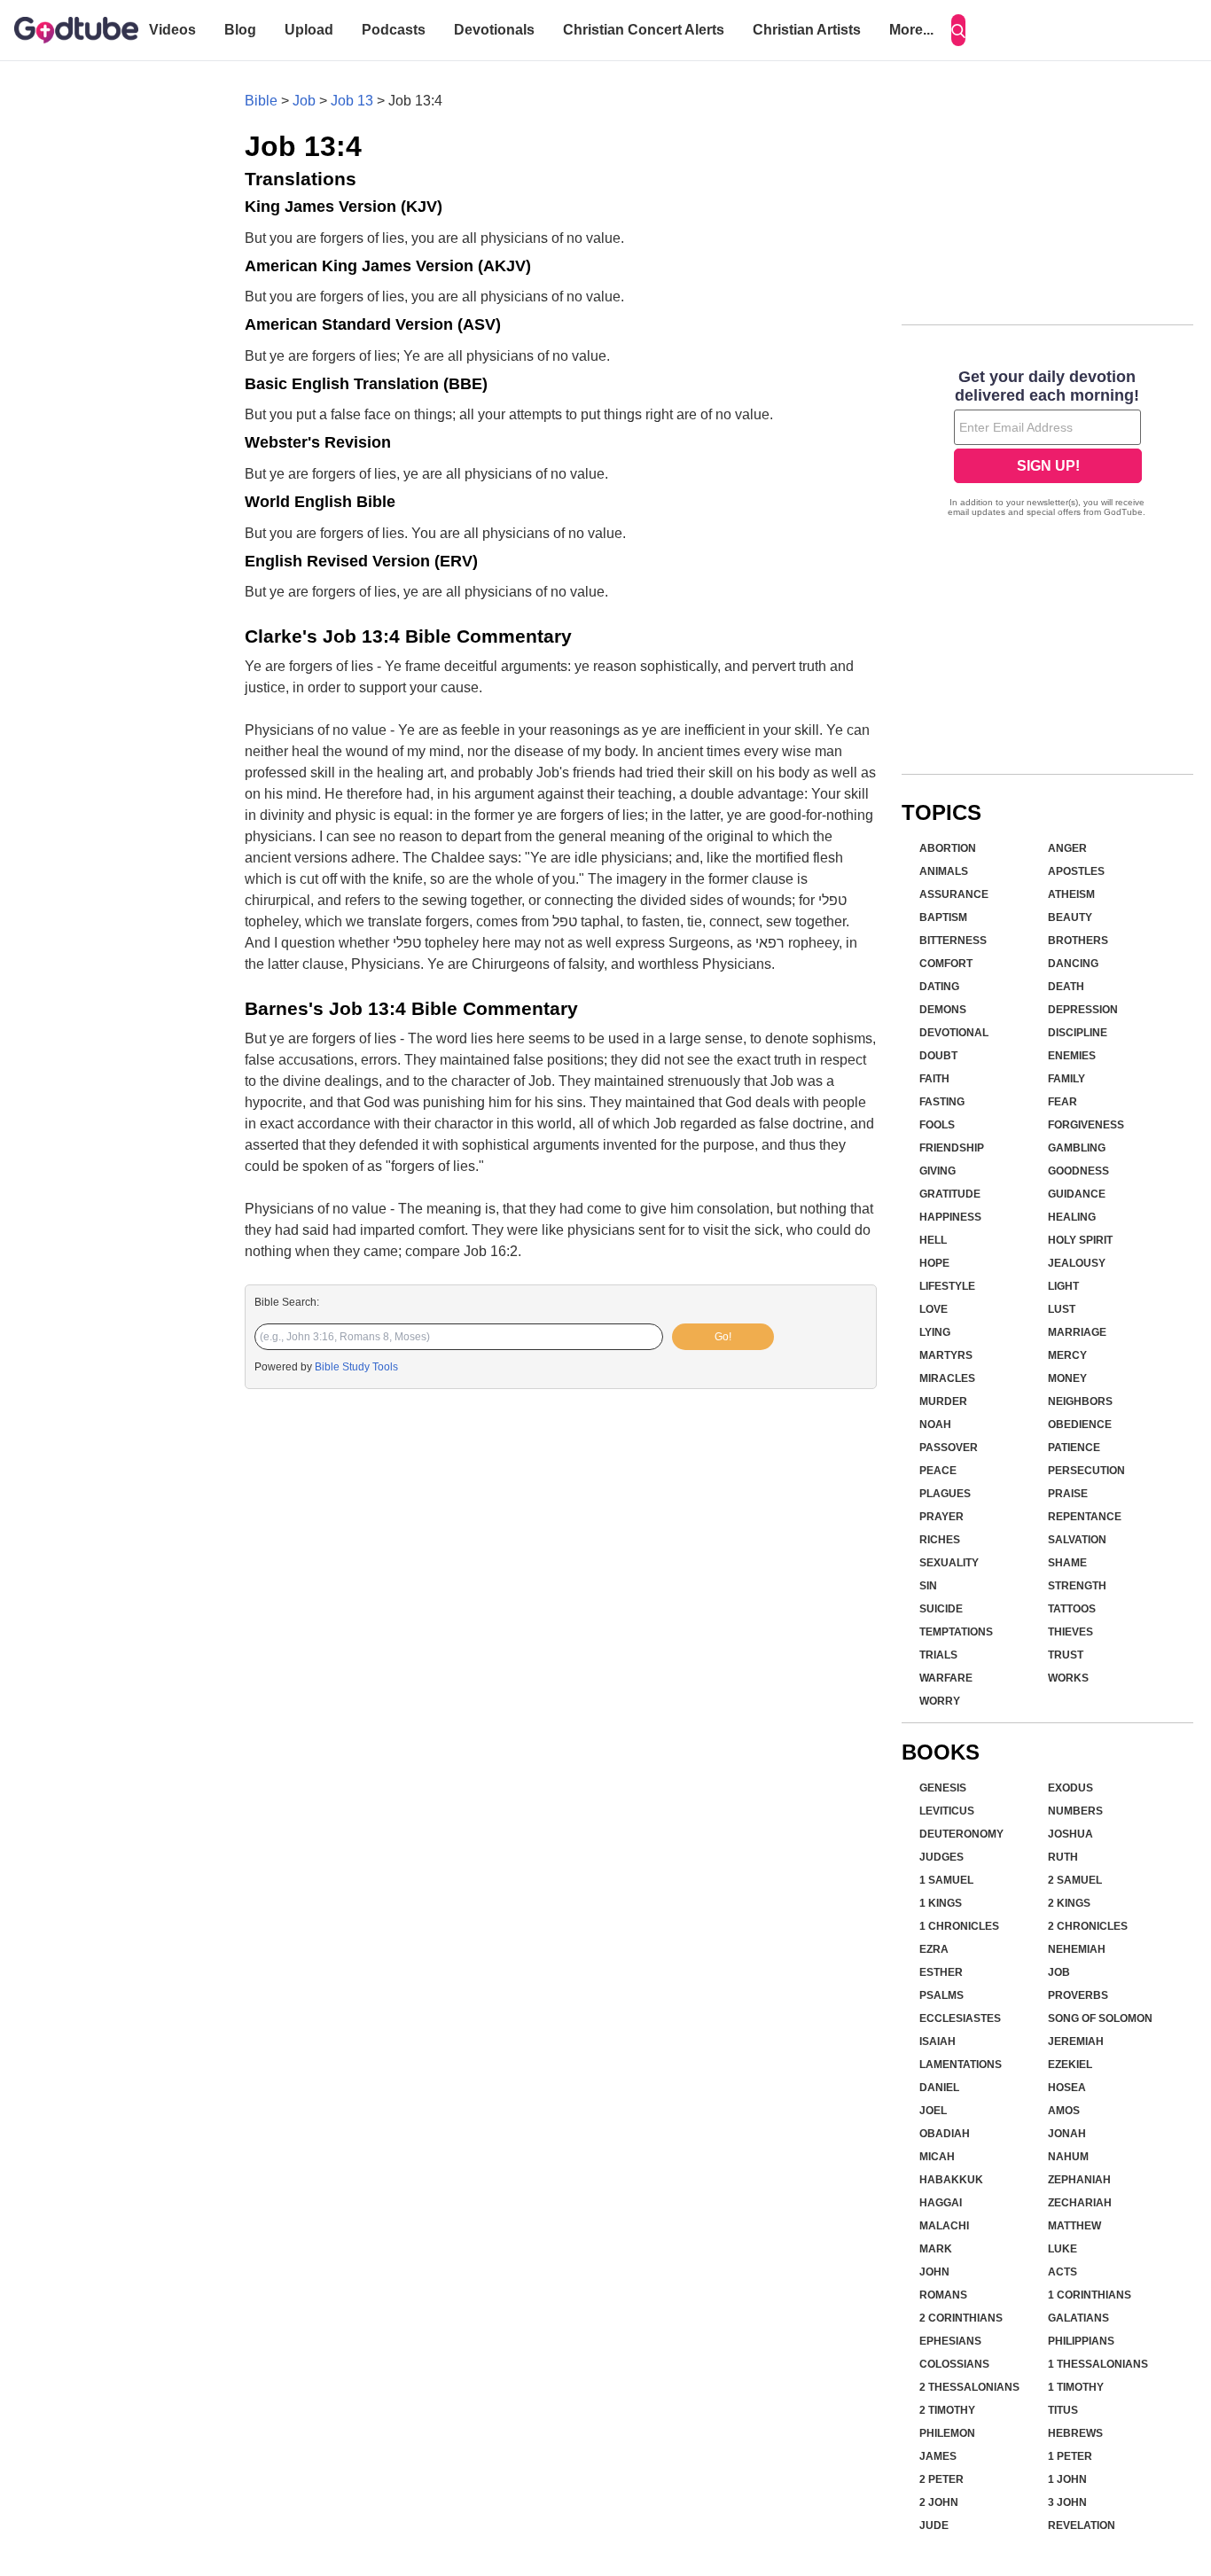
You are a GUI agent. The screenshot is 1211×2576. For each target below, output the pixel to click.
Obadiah (945, 2134)
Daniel (939, 2088)
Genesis (943, 1788)
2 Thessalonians (969, 2387)
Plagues (945, 1494)
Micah (937, 2157)
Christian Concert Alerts (644, 30)
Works (1068, 1678)
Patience (1074, 1448)
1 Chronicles (959, 1926)
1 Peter (1070, 2456)
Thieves (1070, 1632)
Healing (1072, 1217)
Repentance (1085, 1517)
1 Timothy (1076, 2387)
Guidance (1077, 1194)
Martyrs (946, 1355)
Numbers (1075, 1811)
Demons (943, 1010)
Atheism (1071, 894)
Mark (936, 2249)
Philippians (1081, 2341)
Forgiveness (1086, 1125)
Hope (934, 1263)
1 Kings (941, 1903)
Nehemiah (1077, 1949)
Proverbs (1078, 1995)
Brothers (1078, 941)
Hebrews (1075, 2433)
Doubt (938, 1056)
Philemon (947, 2433)
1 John (1067, 2479)
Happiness (950, 1217)
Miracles (947, 1378)
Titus (1063, 2410)
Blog (240, 30)
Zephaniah (1079, 2180)
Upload (309, 30)
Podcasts (394, 30)
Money (1067, 1378)
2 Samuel (1075, 1880)
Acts (1063, 2272)
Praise (1068, 1494)
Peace (938, 1471)
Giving (938, 1171)
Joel (933, 2111)
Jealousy (1077, 1263)
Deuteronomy (961, 1834)
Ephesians (950, 2341)
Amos (1064, 2111)
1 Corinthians (1090, 2295)
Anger (1067, 848)
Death (1066, 987)
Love (934, 1309)
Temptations (956, 1632)
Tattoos (1072, 1609)
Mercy (1067, 1355)
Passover (949, 1448)
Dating (939, 987)
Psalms (941, 1995)
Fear (1063, 1102)
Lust (1062, 1309)
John (934, 2272)
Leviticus (947, 1811)
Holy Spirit (1080, 1240)
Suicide (941, 1609)
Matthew (1074, 2226)
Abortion (948, 848)
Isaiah (938, 2041)
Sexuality (949, 1563)
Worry (940, 1701)
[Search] (958, 30)
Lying (935, 1332)
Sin (928, 1586)
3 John (1067, 2502)
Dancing (1073, 964)
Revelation (1082, 2525)
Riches (940, 1540)
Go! (723, 1337)
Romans (943, 2295)
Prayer (941, 1517)
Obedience (1080, 1425)
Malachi (944, 2226)
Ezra (934, 1949)
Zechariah (1080, 2203)
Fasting (942, 1102)
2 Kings (1069, 1903)
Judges (941, 1857)
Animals (944, 871)
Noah (935, 1425)
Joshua (1070, 1834)
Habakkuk (951, 2180)
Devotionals (494, 30)
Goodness (1078, 1171)
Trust (1066, 1655)
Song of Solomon (1100, 2018)
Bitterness (953, 941)
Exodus (1070, 1788)
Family (1066, 1079)
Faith (934, 1079)
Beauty (1070, 917)
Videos (172, 30)
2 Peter (941, 2479)
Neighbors (1080, 1401)
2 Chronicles (1088, 1926)
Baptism (943, 917)
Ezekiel (1070, 2065)
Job (304, 101)
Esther (941, 1972)
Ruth (1063, 1857)
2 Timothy (947, 2410)
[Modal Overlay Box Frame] (1047, 445)
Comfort (946, 964)
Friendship (952, 1148)
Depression (1083, 1010)
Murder (943, 1401)
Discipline (1078, 1033)
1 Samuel (946, 1880)
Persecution (1086, 1471)
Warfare (946, 1678)
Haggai (941, 2203)
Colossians (954, 2364)
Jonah (1067, 2134)
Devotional (954, 1033)
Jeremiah (1076, 2041)
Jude (934, 2525)
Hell (933, 1240)
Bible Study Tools (356, 1367)
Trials (938, 1655)
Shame (1067, 1563)
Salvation (1077, 1540)
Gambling (1077, 1148)
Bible (261, 101)
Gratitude (950, 1194)
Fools (937, 1125)
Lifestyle (947, 1286)
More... (911, 30)
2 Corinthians (961, 2318)
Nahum (1068, 2157)
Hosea (1067, 2088)
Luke (1063, 2249)
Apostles (1076, 871)
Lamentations (961, 2065)
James (938, 2456)
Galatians (1078, 2318)
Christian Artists (807, 30)
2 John (939, 2502)
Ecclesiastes (960, 2018)
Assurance (954, 894)
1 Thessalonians (1098, 2364)
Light (1063, 1286)
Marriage (1077, 1332)
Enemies (1072, 1056)
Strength (1077, 1586)
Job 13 (352, 101)
